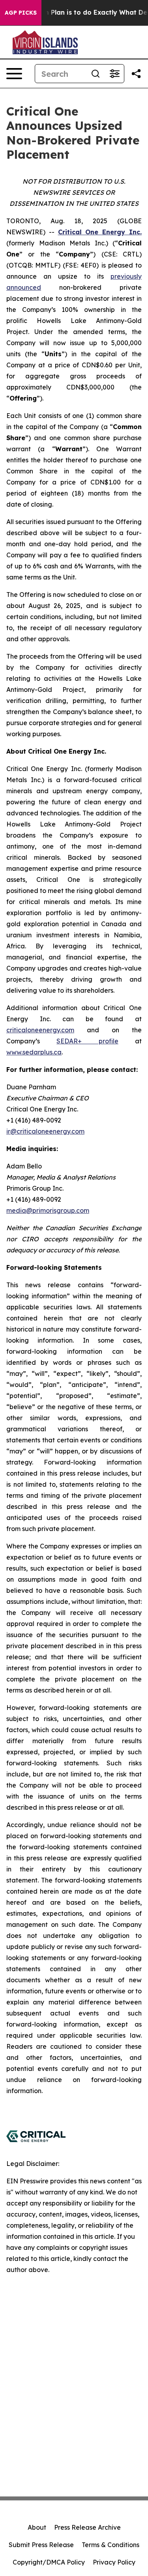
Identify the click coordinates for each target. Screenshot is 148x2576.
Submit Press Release (41, 2545)
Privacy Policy (114, 2562)
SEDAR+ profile (87, 1041)
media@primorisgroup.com (48, 1210)
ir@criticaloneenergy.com (45, 1131)
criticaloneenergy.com (40, 1030)
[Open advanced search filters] (114, 74)
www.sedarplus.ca (34, 1052)
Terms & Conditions (111, 2545)
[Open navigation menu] (14, 74)
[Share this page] (136, 74)
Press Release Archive (87, 2527)
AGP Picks (21, 13)
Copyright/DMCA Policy (49, 2562)
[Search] (96, 74)
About (37, 2527)
